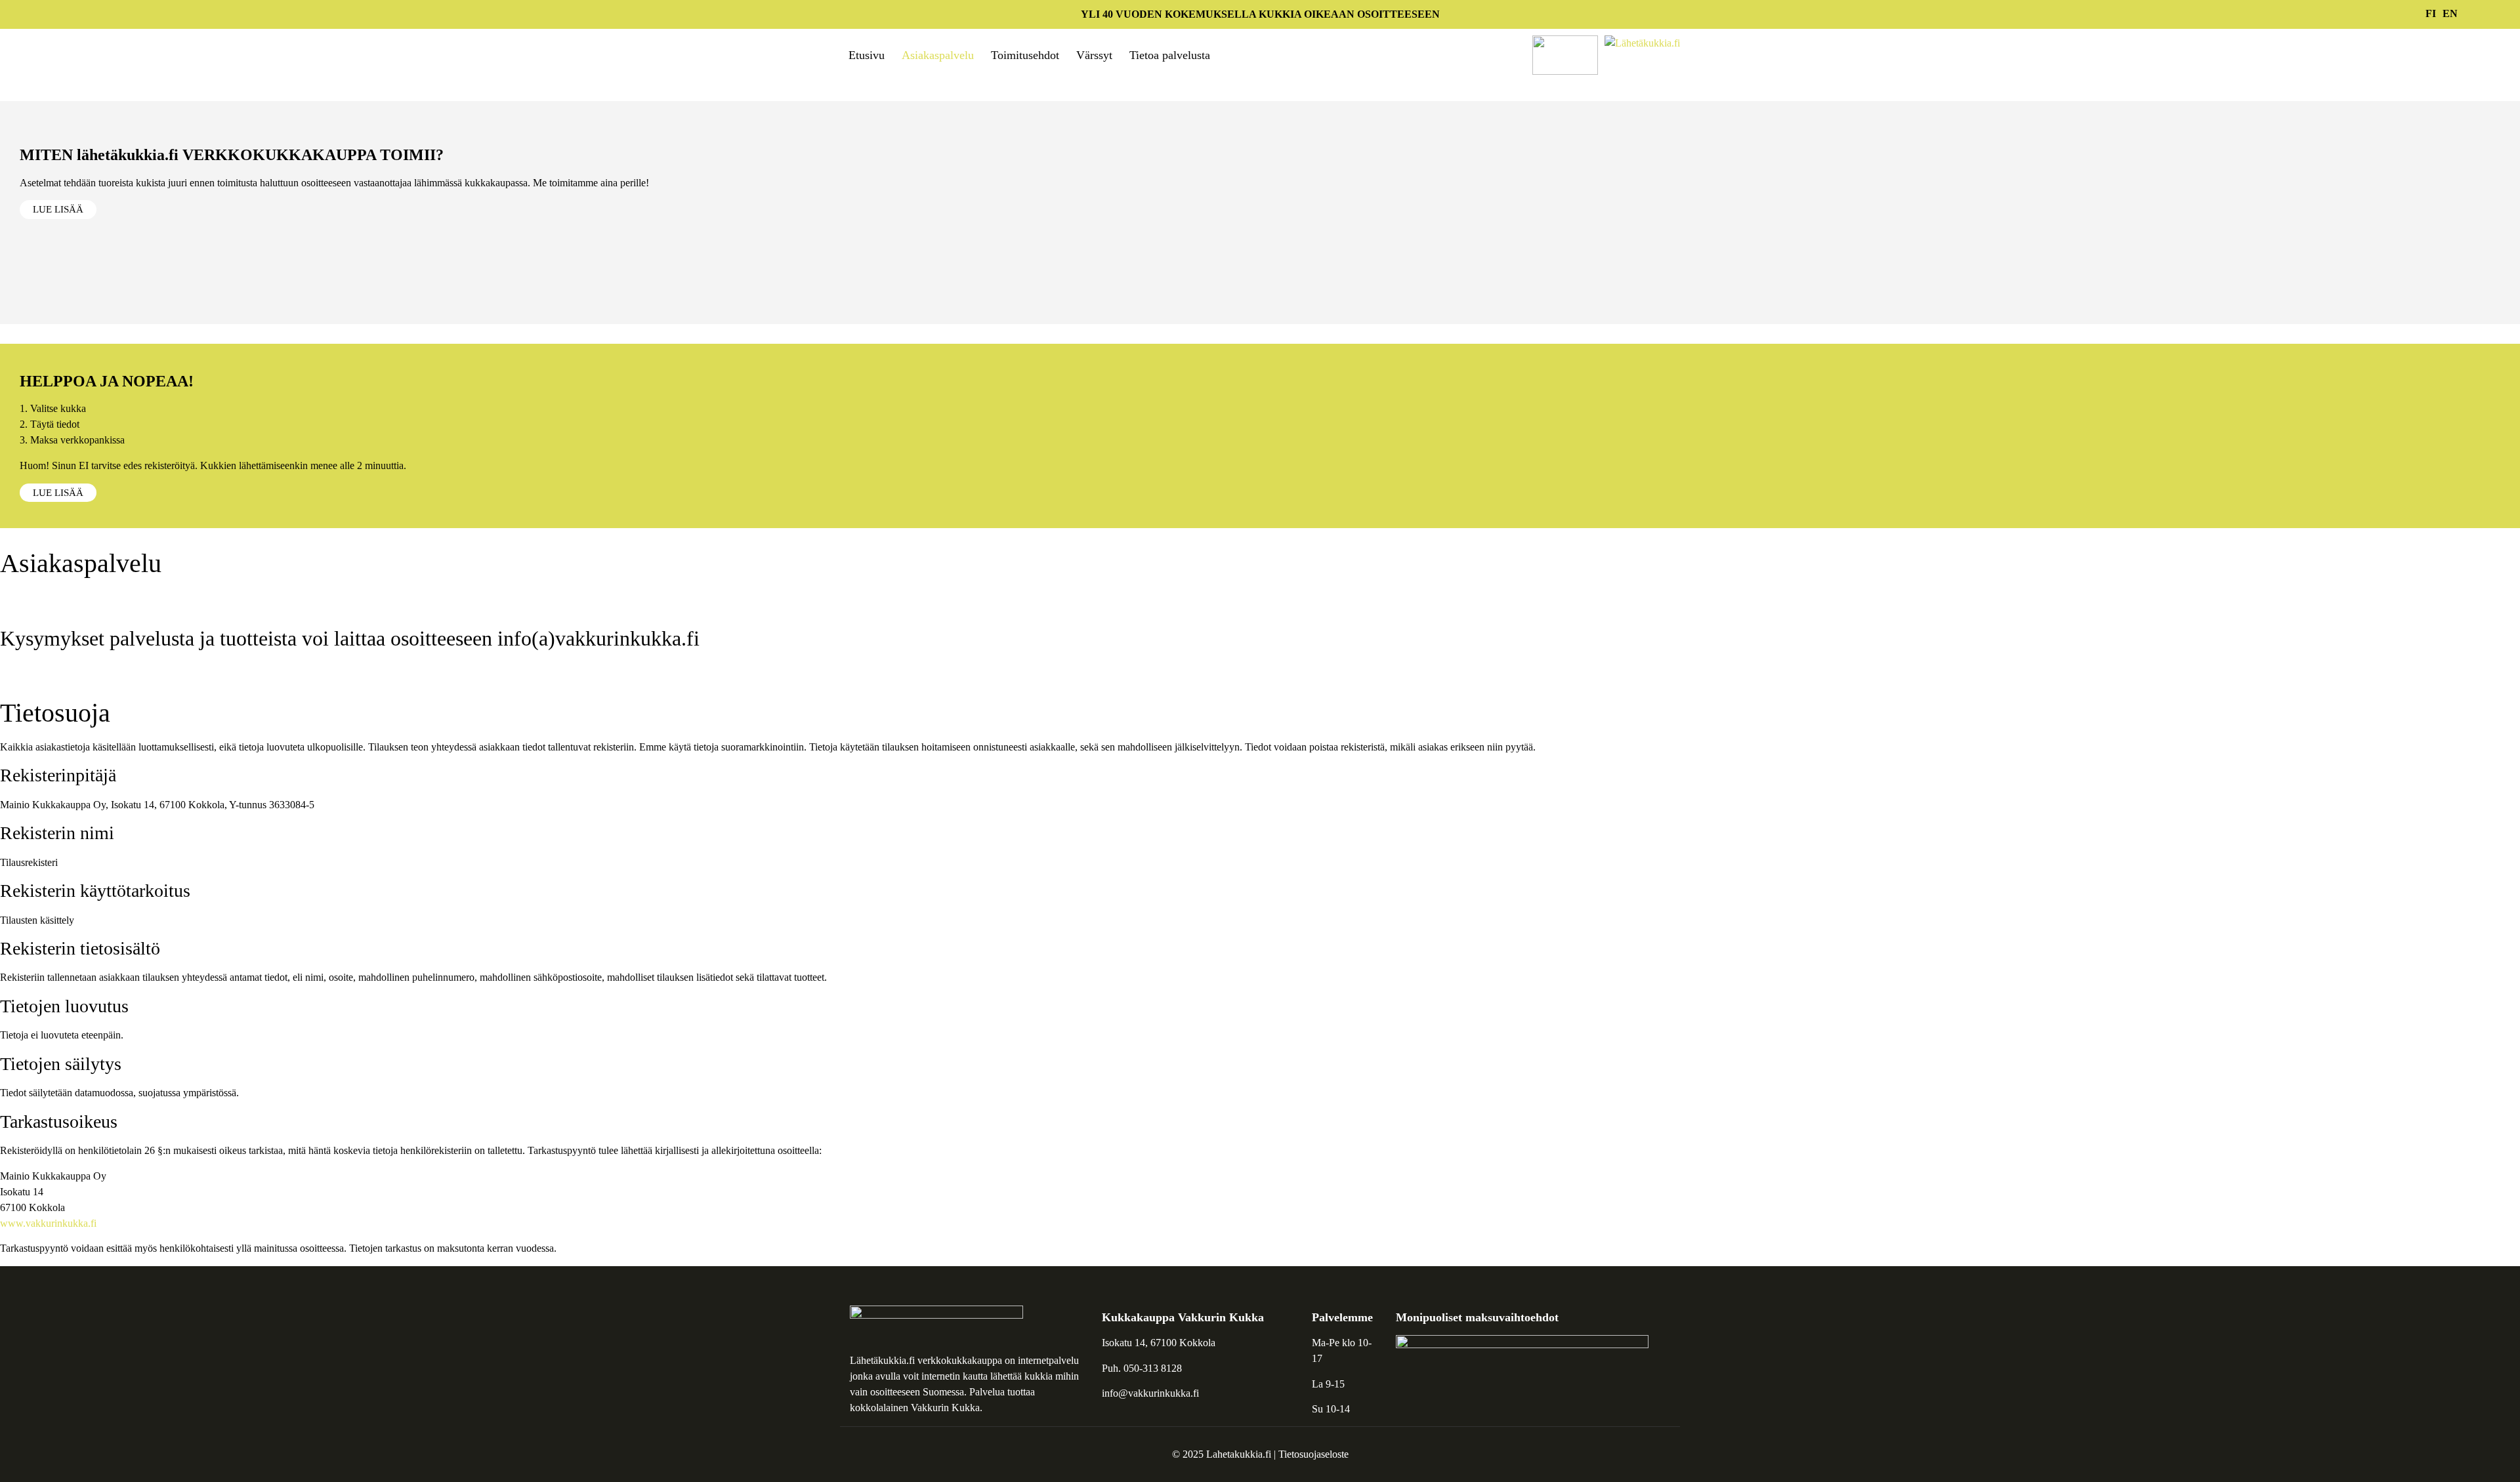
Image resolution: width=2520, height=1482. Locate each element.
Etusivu (867, 55)
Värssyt (1094, 55)
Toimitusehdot (1025, 55)
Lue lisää (58, 209)
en (2450, 13)
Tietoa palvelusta (1170, 55)
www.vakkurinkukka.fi (48, 1223)
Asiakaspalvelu (938, 55)
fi (2431, 13)
